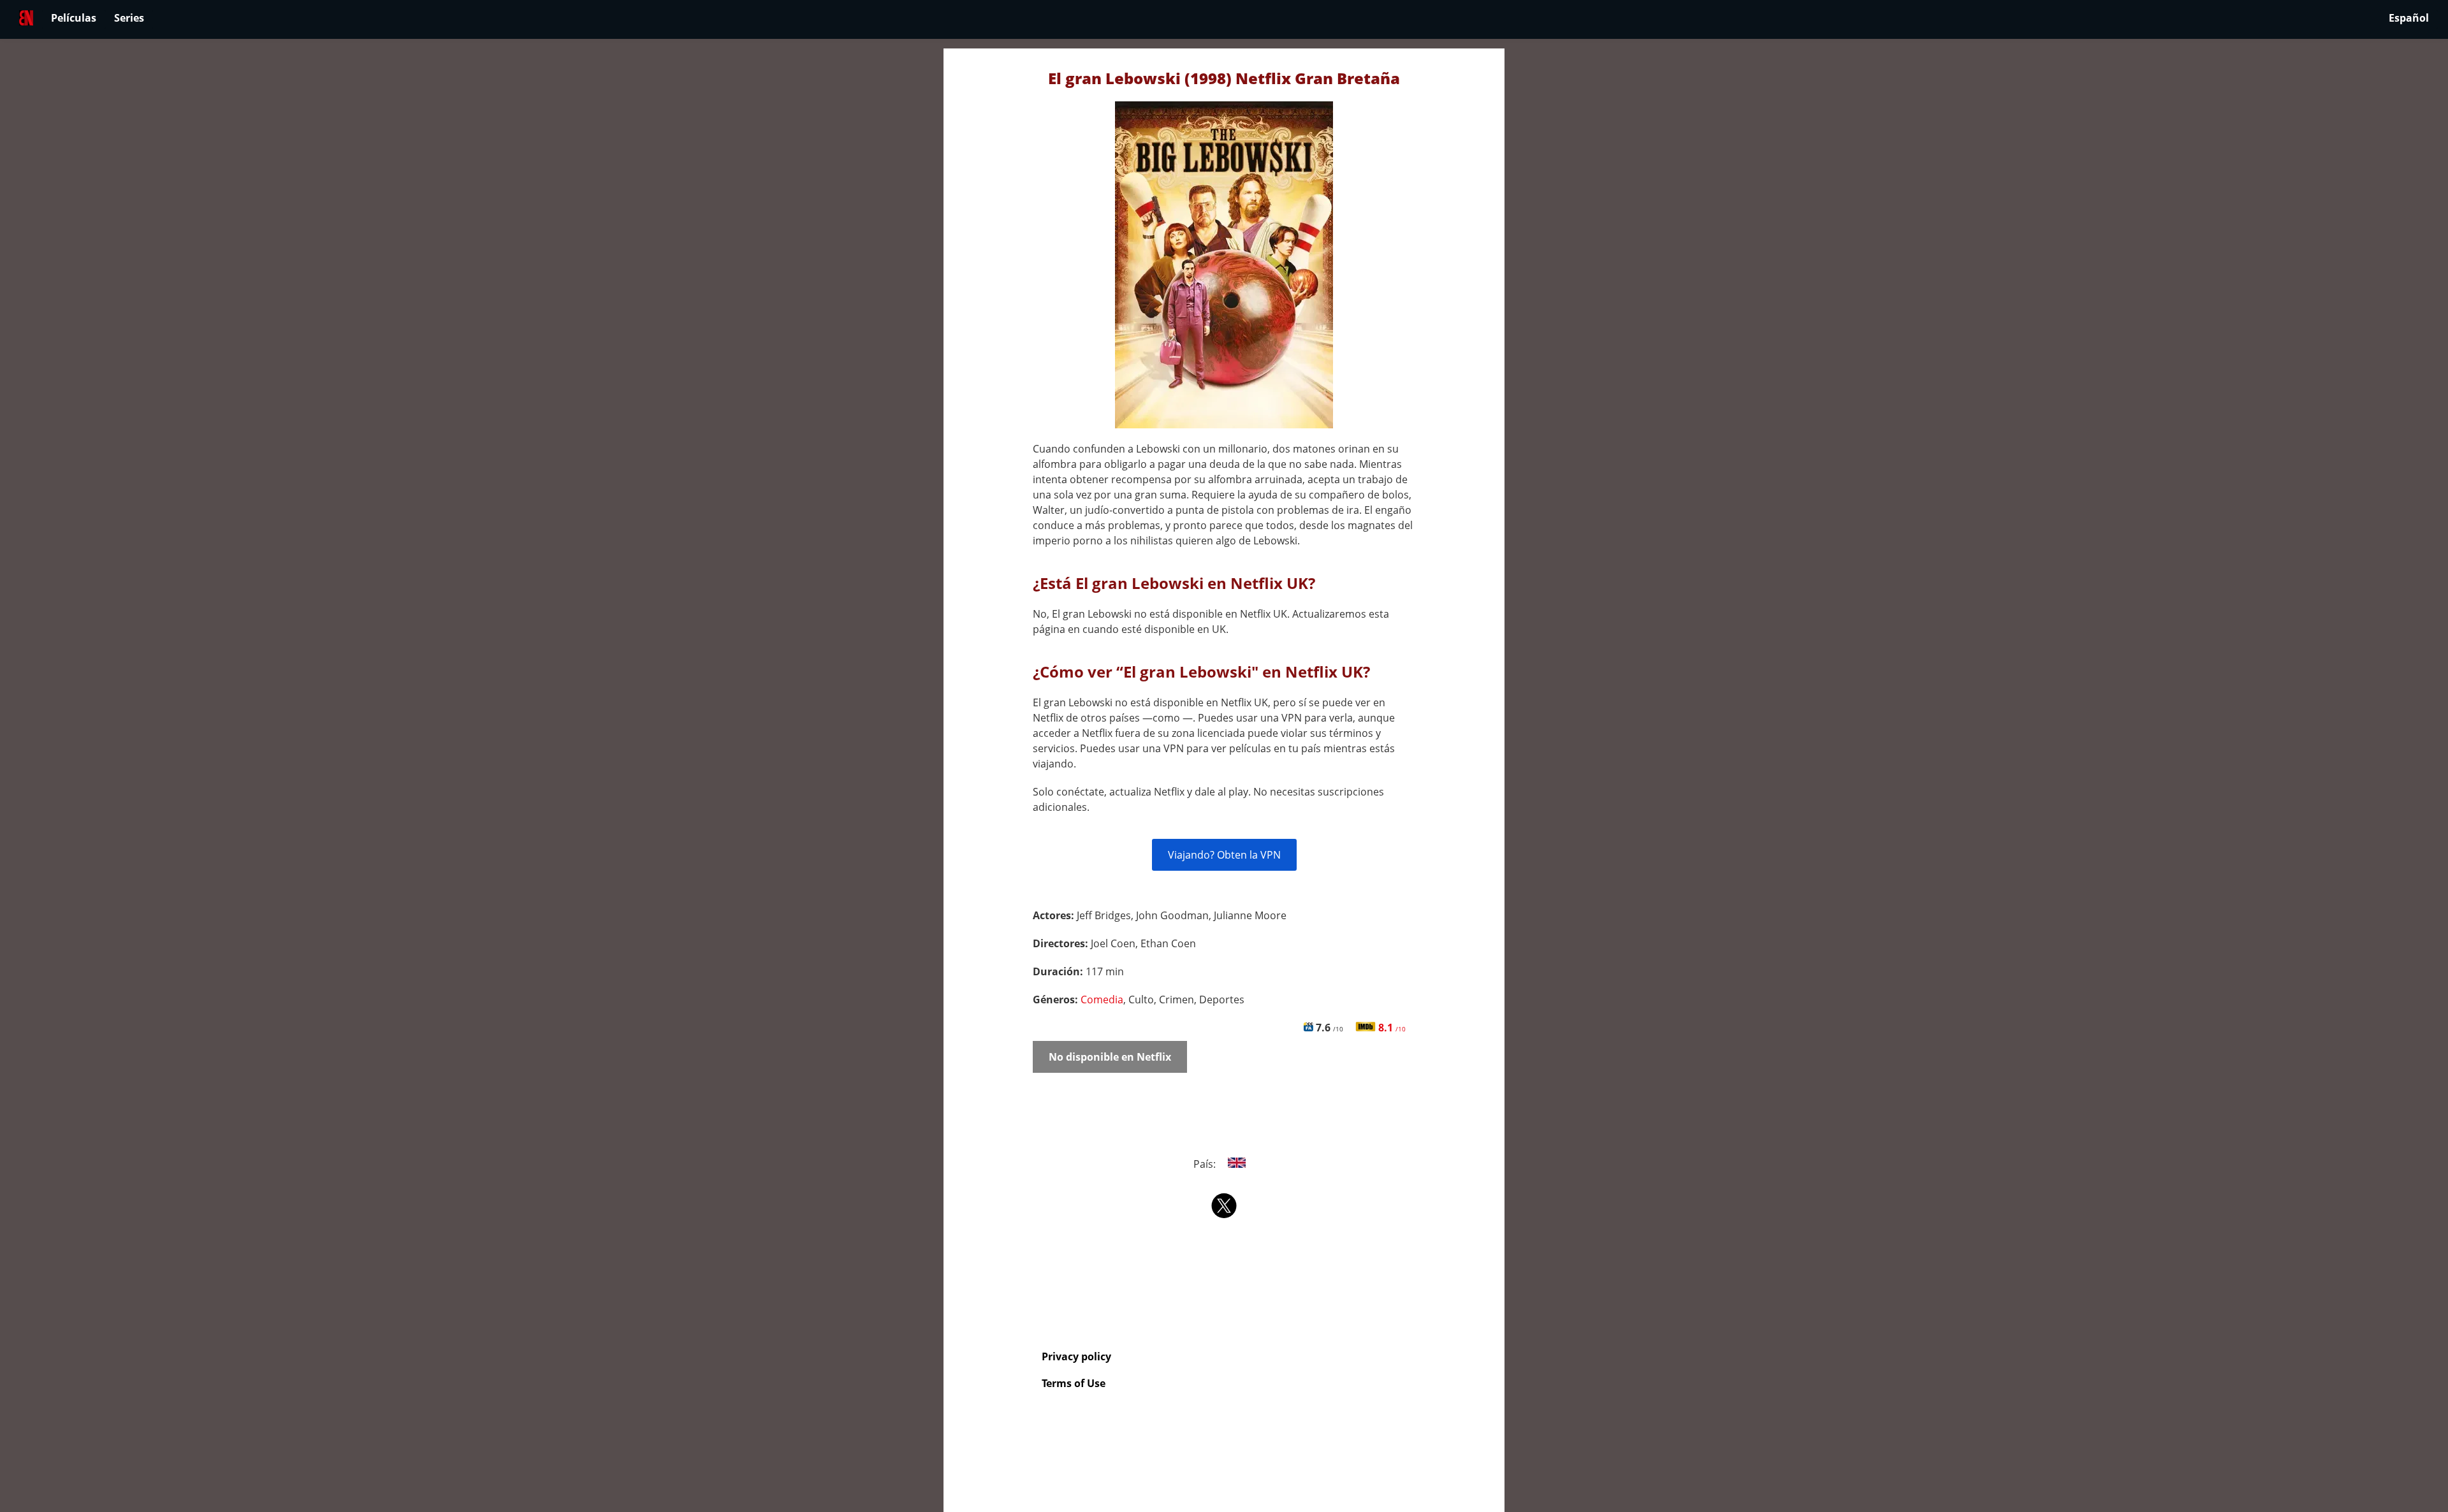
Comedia (1102, 1000)
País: (1206, 1164)
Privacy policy (1076, 1356)
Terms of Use (1074, 1383)
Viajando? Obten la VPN (1224, 855)
